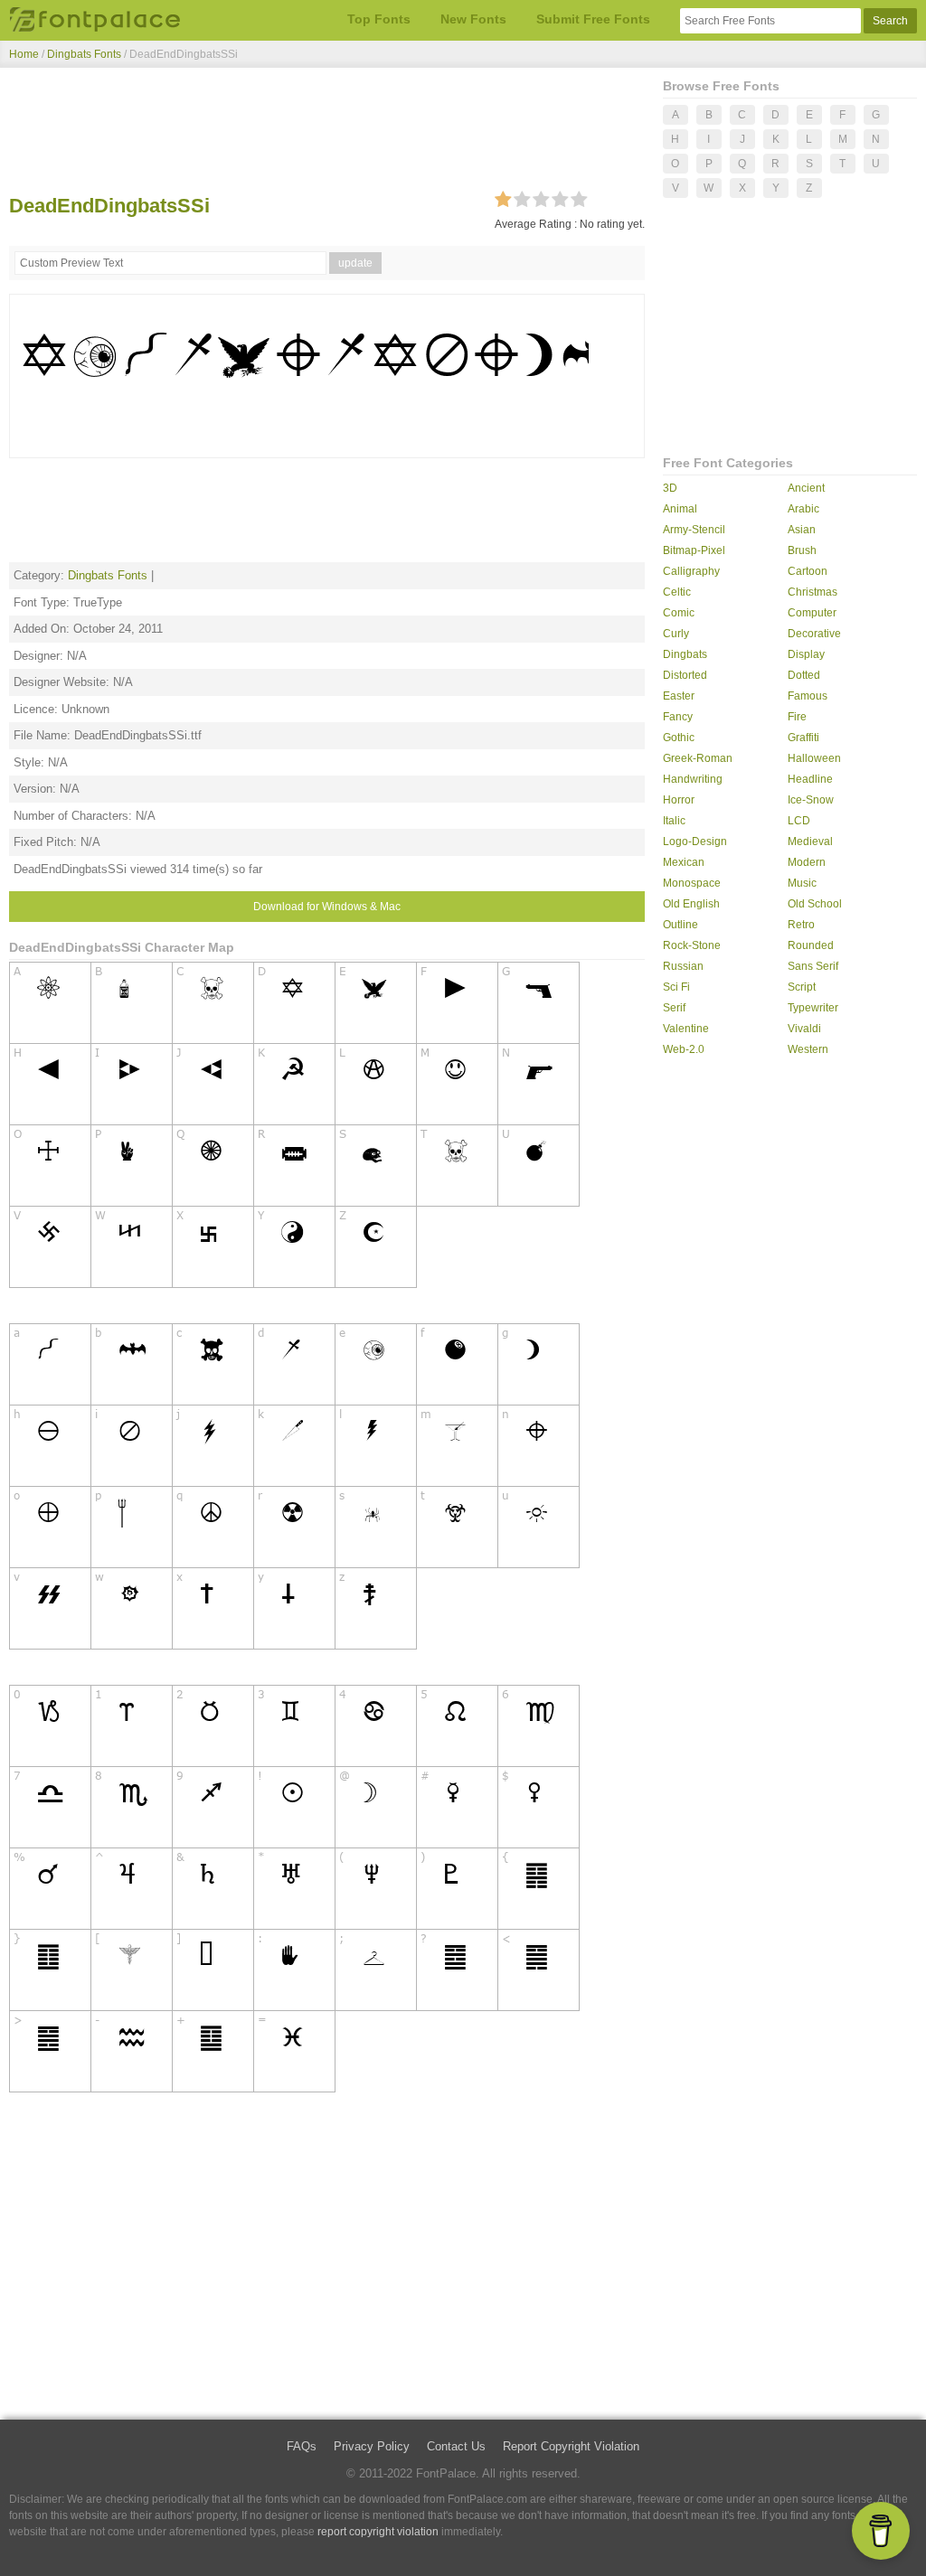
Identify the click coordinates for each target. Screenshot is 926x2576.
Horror (679, 800)
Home (24, 54)
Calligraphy (691, 571)
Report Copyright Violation (571, 2446)
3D (670, 488)
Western (808, 1049)
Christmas (813, 592)
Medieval (810, 841)
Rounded (811, 945)
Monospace (692, 883)
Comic (679, 613)
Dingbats (685, 654)
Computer (812, 613)
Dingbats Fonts (84, 54)
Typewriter (813, 1008)
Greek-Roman (698, 758)
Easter (679, 696)
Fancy (678, 717)
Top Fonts (379, 19)
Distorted (685, 675)
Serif (674, 1008)
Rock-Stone (692, 945)
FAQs (302, 2446)
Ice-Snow (811, 800)
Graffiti (803, 738)
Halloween (814, 758)
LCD (799, 821)
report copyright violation (378, 2532)
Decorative (814, 634)
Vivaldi (804, 1029)
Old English (691, 904)
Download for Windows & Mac (327, 907)
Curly (676, 634)
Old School (815, 904)
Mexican (684, 862)
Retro (801, 925)
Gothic (679, 738)
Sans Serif (813, 966)
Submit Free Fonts (593, 19)
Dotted (804, 675)
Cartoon (808, 571)
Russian (683, 966)
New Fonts (473, 19)
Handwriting (693, 779)
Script (802, 987)
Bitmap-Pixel (694, 550)
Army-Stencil (694, 530)
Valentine (686, 1029)
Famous (808, 696)
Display (806, 654)
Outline (680, 925)
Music (802, 883)
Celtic (677, 592)
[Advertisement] (327, 134)
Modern (807, 862)
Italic (674, 821)
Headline (810, 779)
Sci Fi (676, 987)
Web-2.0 (684, 1049)
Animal (680, 509)
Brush (802, 550)
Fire (797, 717)
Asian (802, 530)
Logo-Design (695, 841)
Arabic (803, 509)
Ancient (806, 488)
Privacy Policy (372, 2446)
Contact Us (456, 2446)
